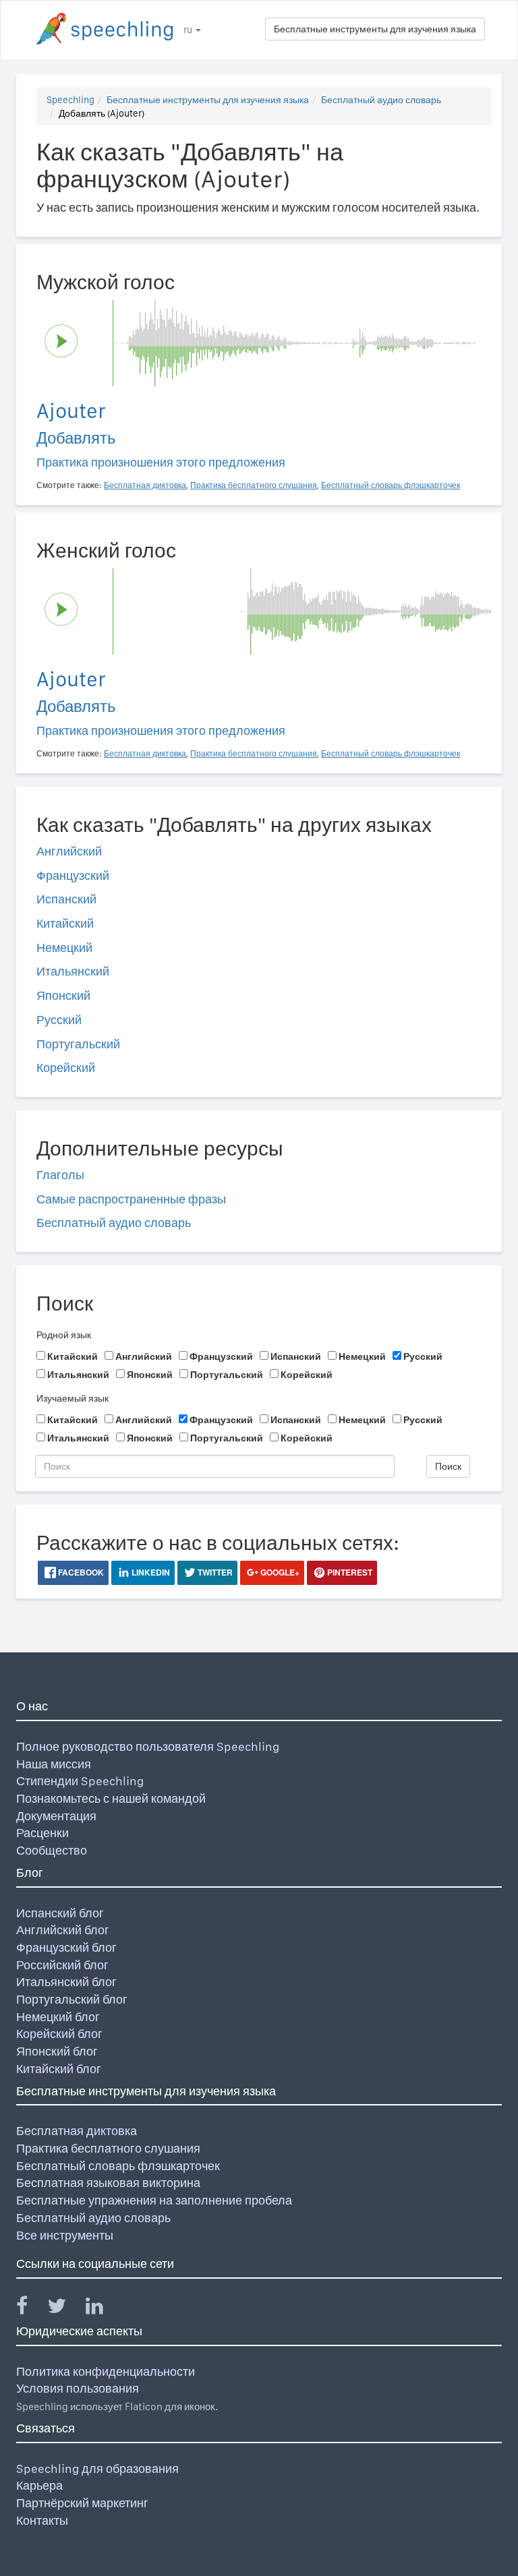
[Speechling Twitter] (65, 2309)
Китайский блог (59, 2069)
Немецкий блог (58, 2017)
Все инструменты (65, 2235)
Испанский (66, 899)
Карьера (39, 2485)
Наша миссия (54, 1764)
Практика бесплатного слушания (108, 2148)
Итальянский (73, 971)
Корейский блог (59, 2034)
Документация (56, 1816)
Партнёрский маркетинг (82, 2503)
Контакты (42, 2520)
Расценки (42, 1833)
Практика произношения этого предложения (161, 462)
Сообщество (52, 1850)
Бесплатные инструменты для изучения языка (375, 29)
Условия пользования (78, 2388)
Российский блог (62, 1965)
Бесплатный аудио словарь (381, 100)
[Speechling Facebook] (30, 2309)
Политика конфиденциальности (106, 2371)
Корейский (66, 1068)
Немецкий (64, 948)
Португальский (78, 1044)
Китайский (65, 923)
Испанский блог (60, 1913)
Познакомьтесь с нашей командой (111, 1798)
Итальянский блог (66, 1982)
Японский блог (57, 2051)
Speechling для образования (97, 2468)
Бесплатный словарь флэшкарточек (118, 2166)
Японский (63, 995)
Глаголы (60, 1175)
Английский (69, 851)
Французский (73, 875)
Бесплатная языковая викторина (108, 2183)
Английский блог (63, 1930)
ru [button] (189, 30)
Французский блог (66, 1947)
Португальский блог (72, 1999)
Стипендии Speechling (80, 1781)
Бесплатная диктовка (77, 2131)
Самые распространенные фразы (131, 1199)
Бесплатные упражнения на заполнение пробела (154, 2200)
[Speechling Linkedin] (103, 2309)
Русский (59, 1020)
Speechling (70, 100)
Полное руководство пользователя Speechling (148, 1746)
